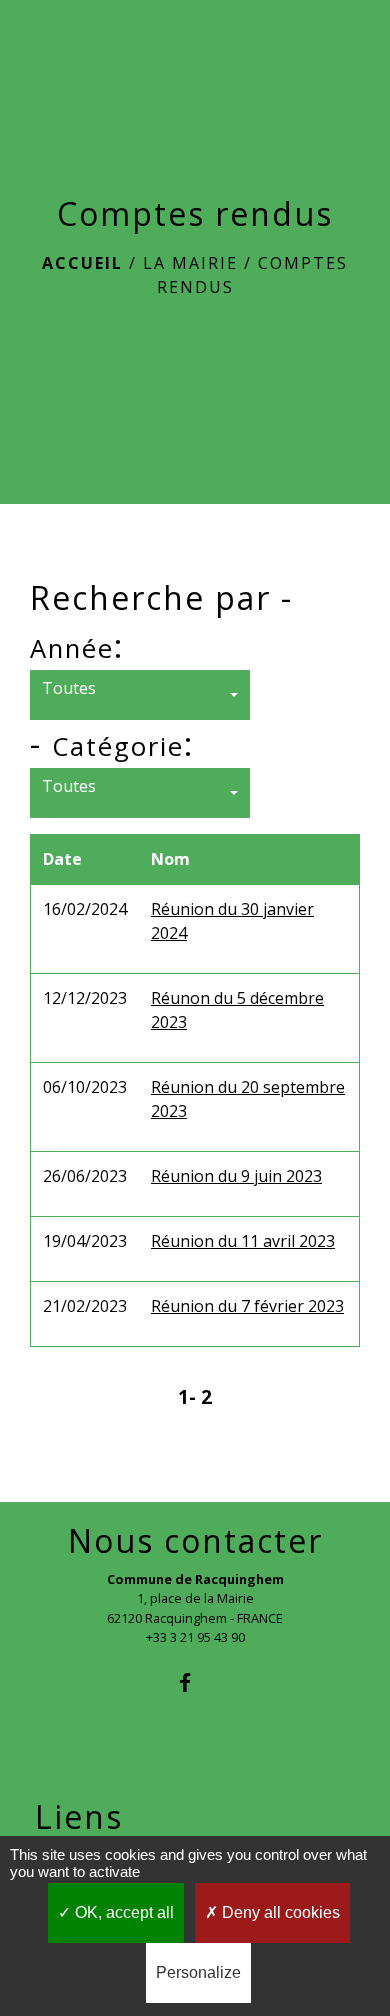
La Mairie (190, 263)
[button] (140, 695)
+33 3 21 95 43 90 (195, 1637)
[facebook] (194, 1682)
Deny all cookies (279, 1912)
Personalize (198, 1972)
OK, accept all (122, 1912)
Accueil (82, 263)
